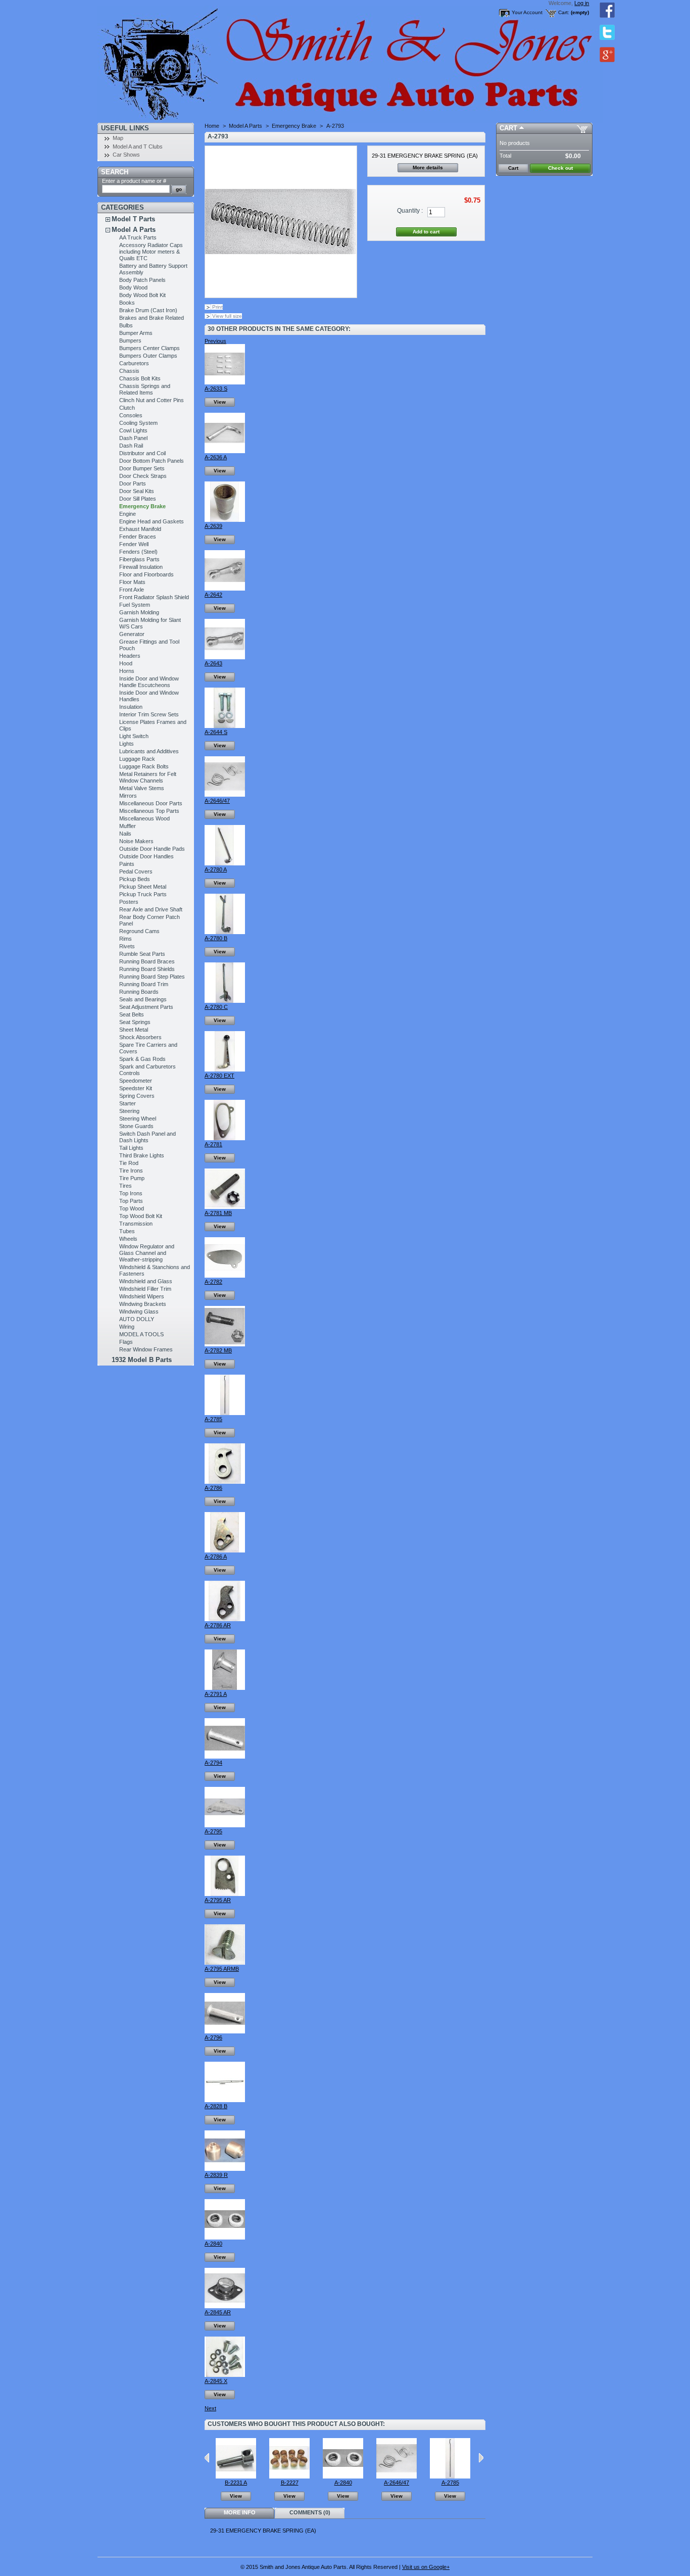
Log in (582, 3)
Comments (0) (310, 2512)
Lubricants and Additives (149, 751)
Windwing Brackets (143, 1304)
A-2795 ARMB (222, 1969)
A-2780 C (216, 1007)
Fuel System (135, 605)
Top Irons (131, 1193)
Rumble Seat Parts (142, 954)
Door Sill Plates (138, 499)
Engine (128, 514)
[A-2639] (225, 520)
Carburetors (134, 363)
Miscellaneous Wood (144, 818)
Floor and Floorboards (146, 574)
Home (212, 126)
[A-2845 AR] (225, 2306)
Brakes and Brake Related (152, 318)
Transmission (136, 1224)
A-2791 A (216, 1694)
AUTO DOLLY (137, 1319)
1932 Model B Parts (142, 1360)
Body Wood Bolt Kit (142, 295)
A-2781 (213, 1144)
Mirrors (128, 796)
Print (217, 307)
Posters (129, 902)
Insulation (131, 707)
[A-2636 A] (225, 451)
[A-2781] (225, 1138)
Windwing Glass (139, 1311)
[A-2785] (225, 1413)
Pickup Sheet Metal (143, 887)
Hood (126, 663)
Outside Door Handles (146, 856)
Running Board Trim (144, 984)
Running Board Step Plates (152, 977)
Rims (126, 939)
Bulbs (126, 325)
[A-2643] (225, 657)
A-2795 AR (218, 1900)
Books (127, 303)
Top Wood (132, 1208)
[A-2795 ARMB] (225, 1963)
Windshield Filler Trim (145, 1289)
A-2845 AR (218, 2312)
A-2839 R (216, 2175)
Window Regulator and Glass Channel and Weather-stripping (147, 1253)
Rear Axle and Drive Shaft (151, 909)
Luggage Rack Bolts (144, 766)
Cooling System (138, 423)
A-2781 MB (218, 1213)
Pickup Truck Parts (143, 894)
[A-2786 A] (225, 1550)
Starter (128, 1103)
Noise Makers (136, 841)
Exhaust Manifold (140, 529)
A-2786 (213, 1488)
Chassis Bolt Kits (140, 378)
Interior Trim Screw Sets (149, 714)
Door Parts (133, 483)
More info (240, 2512)
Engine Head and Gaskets (152, 521)
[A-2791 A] (225, 1688)
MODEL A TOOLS (141, 1334)
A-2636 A (216, 457)
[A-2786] (225, 1482)
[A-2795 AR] (225, 1894)
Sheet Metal (134, 1030)
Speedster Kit (136, 1088)
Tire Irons (131, 1171)
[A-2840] (225, 2238)
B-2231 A (236, 2483)
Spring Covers (137, 1096)
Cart (508, 128)
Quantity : (410, 211)
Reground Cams (139, 931)
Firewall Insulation (141, 567)
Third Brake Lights (142, 1155)
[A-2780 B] (225, 932)
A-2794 (213, 1763)
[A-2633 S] (225, 382)
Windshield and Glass (146, 1281)
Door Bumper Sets (142, 468)
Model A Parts (134, 230)
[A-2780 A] (225, 863)
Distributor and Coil (142, 453)
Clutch (127, 408)
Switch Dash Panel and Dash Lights (147, 1137)
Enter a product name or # (134, 181)
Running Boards (139, 992)
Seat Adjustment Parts (146, 1007)
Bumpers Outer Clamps (148, 356)
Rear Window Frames (146, 1349)
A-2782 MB (218, 1350)
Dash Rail (131, 446)
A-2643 (213, 663)
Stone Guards (136, 1126)
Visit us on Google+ (426, 2567)
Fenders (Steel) (138, 552)
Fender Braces (138, 537)
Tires (126, 1186)
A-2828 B (216, 2106)
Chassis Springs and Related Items (145, 389)
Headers (130, 656)
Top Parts (131, 1201)
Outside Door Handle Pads (152, 849)
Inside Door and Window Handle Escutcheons (149, 682)
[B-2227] (289, 2476)
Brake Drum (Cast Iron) (148, 310)
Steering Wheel (138, 1119)
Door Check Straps (143, 476)
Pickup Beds (135, 879)
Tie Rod (129, 1163)
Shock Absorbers (140, 1037)
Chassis (129, 371)
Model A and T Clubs (138, 147)
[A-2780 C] (225, 1001)
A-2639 (213, 526)
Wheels (128, 1239)
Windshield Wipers (142, 1296)
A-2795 (213, 1831)
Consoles (131, 415)
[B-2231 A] (236, 2476)
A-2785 (213, 1419)
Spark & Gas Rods (142, 1059)
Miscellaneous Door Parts (151, 803)
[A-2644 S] (225, 726)
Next (210, 2408)
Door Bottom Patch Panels (152, 461)
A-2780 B (216, 938)
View (220, 402)
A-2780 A (216, 869)
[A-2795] (225, 1825)
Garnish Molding (139, 612)
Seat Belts (132, 1014)
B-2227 (290, 2483)
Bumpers (130, 341)
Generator (132, 634)
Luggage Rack (137, 759)
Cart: (564, 12)
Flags (126, 1342)
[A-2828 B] (225, 2100)
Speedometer (136, 1081)
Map (118, 138)
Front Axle (132, 590)
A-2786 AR (218, 1625)
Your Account (527, 12)
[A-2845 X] (225, 2375)
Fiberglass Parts (139, 559)
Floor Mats (132, 582)
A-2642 (213, 595)
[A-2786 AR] (225, 1619)
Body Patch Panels (142, 280)
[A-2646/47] (225, 795)
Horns (127, 671)
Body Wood (133, 287)
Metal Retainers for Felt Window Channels (148, 777)
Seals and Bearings (143, 999)
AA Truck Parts (138, 237)
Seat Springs (135, 1022)
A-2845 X (216, 2381)
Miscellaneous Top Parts (149, 811)
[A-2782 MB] (225, 1344)
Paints (127, 864)
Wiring (127, 1327)
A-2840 (213, 2244)
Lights (127, 744)
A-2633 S (216, 388)
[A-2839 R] (225, 2169)
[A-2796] (225, 2031)
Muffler (128, 826)
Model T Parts (133, 219)
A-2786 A (216, 1557)
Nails (125, 834)
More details (428, 167)
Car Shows (126, 155)
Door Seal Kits (137, 491)
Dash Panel (133, 438)
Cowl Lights (133, 430)
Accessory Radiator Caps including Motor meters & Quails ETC (151, 252)
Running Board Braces (147, 961)
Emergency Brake (142, 506)
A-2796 (213, 2037)
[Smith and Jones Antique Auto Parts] (164, 61)
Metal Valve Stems (142, 788)
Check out (560, 168)
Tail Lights (131, 1148)
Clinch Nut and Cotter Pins (152, 400)
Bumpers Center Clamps (150, 348)
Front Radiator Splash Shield (154, 597)
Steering (129, 1111)
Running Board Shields (147, 969)
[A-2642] (225, 589)
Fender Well (134, 544)
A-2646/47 (217, 801)
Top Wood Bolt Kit (141, 1216)
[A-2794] (225, 1757)
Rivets (127, 946)
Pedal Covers (136, 871)
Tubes (127, 1231)
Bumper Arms (136, 333)
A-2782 (213, 1282)
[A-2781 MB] (225, 1207)
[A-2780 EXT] (225, 1070)
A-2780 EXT (219, 1076)
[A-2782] (225, 1276)
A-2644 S (216, 732)
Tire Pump (132, 1178)
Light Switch (134, 736)
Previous (215, 341)
